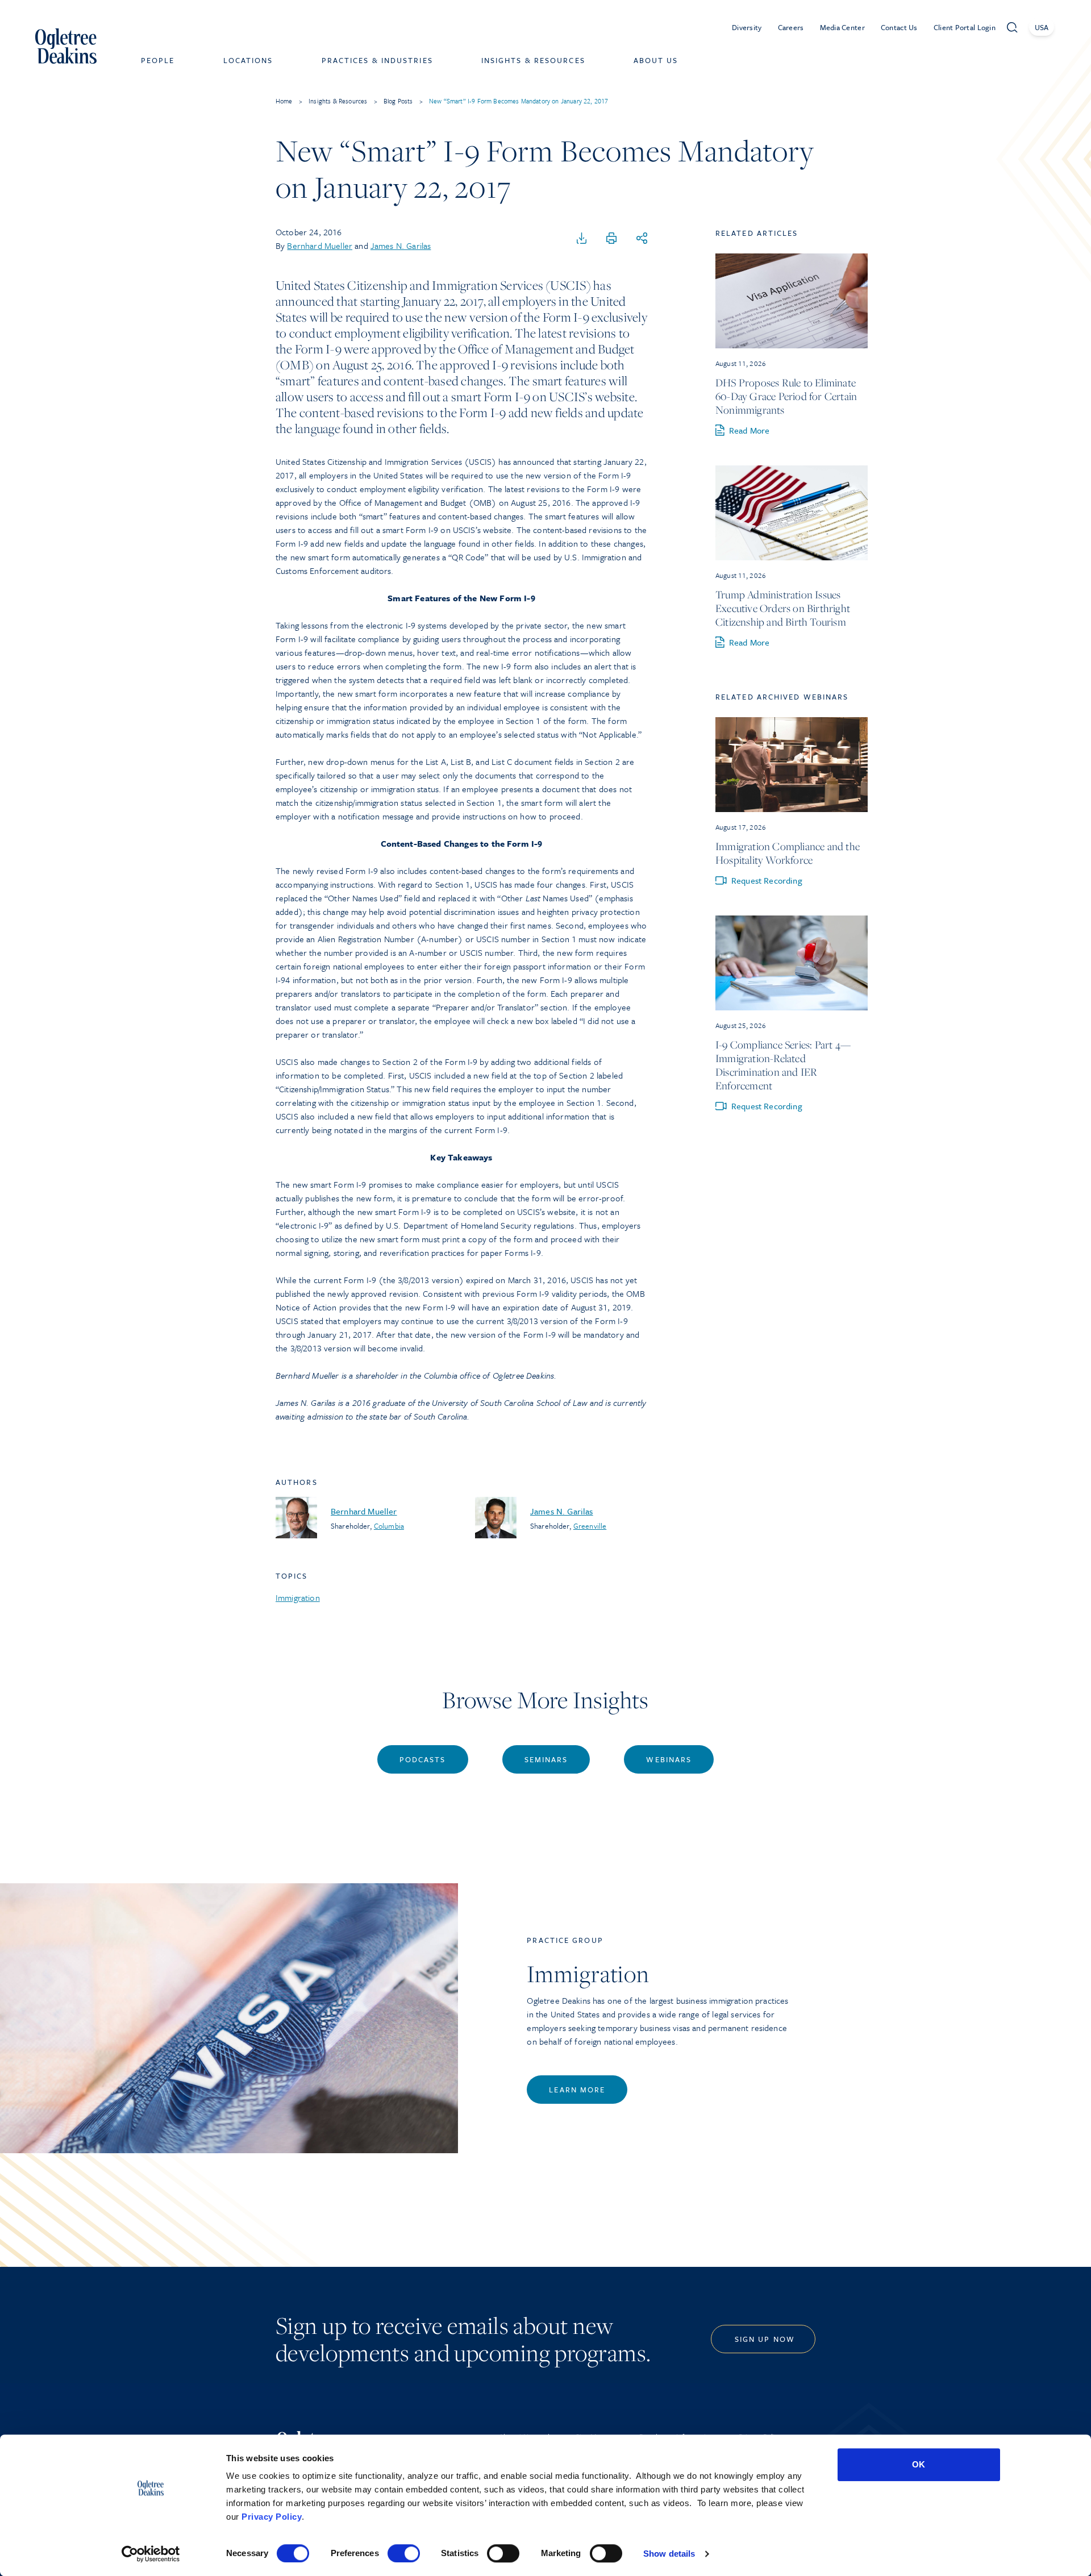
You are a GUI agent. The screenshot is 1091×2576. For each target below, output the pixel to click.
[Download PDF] (582, 239)
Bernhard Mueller (320, 245)
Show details (669, 2554)
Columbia (389, 1526)
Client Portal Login (965, 27)
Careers (791, 27)
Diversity (747, 27)
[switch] (404, 2553)
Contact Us (899, 27)
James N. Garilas (401, 245)
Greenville (590, 1526)
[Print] (611, 239)
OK (919, 2464)
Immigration (298, 1597)
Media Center (842, 27)
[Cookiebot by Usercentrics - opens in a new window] (151, 2554)
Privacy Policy (272, 2517)
